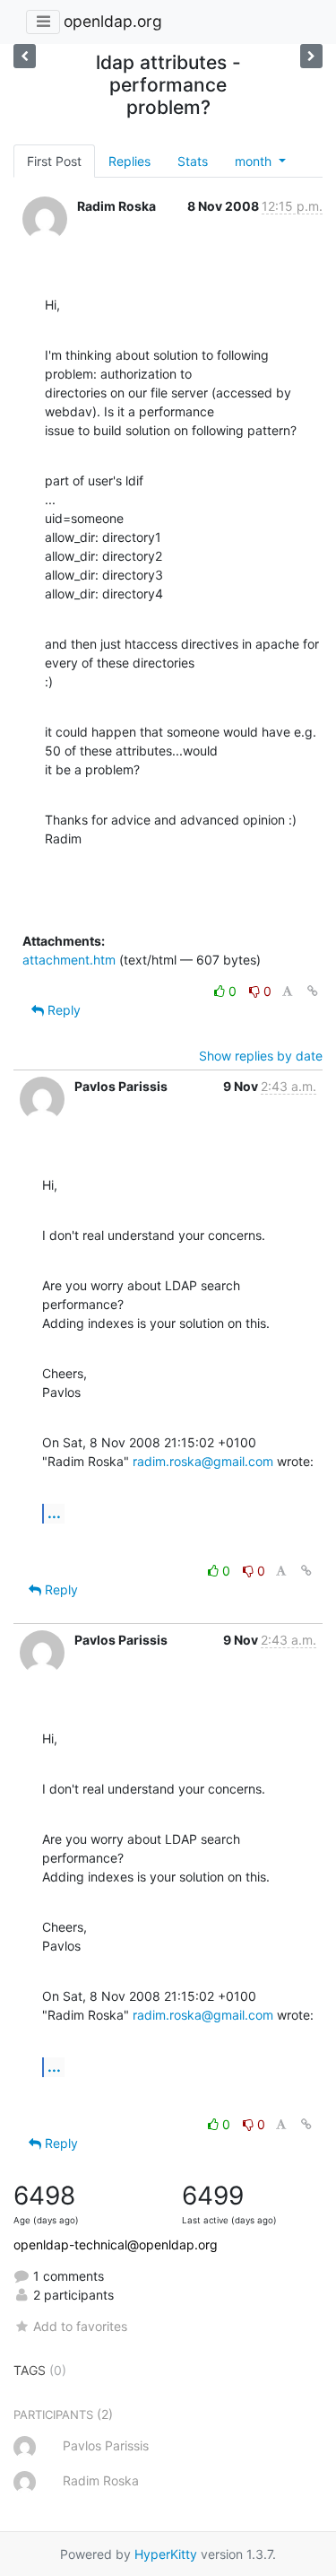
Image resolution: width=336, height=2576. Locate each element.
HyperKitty (166, 2554)
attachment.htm (69, 960)
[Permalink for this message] (313, 991)
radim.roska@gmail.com (203, 1461)
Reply (62, 1010)
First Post (54, 161)
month (255, 161)
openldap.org (113, 21)
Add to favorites (80, 2326)
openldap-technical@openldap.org (116, 2244)
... (54, 1513)
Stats (193, 161)
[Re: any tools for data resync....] (311, 56)
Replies (129, 161)
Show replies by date (261, 1056)
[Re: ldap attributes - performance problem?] (25, 56)
